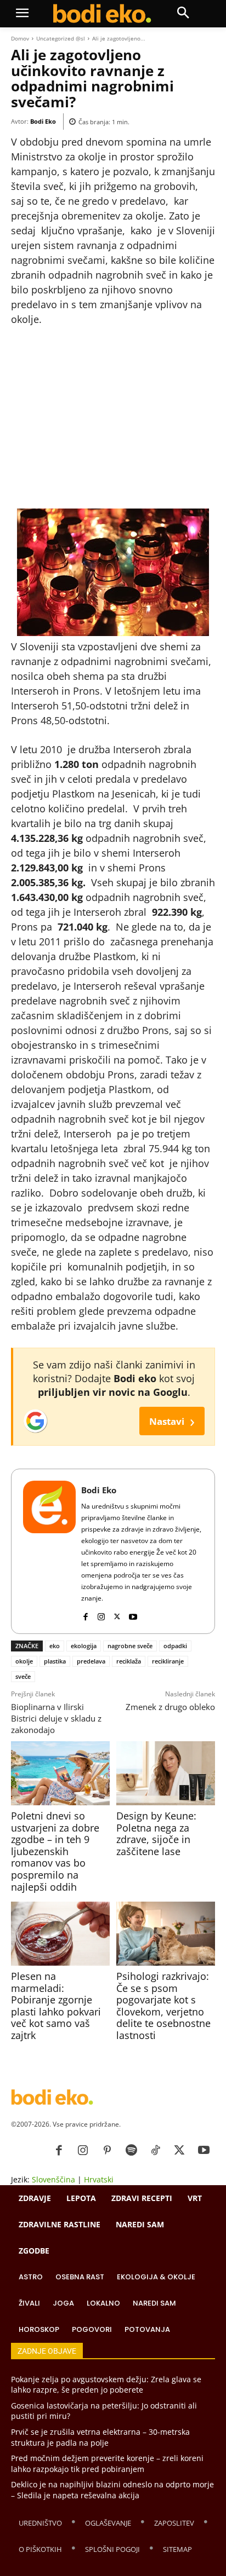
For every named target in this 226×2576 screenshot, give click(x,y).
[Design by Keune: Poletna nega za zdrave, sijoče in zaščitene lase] (166, 1773)
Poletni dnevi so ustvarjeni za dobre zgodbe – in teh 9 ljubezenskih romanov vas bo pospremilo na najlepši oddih (55, 1851)
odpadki (175, 1646)
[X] (117, 1614)
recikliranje (168, 1661)
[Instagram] (101, 1614)
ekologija (84, 1646)
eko (55, 1646)
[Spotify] (131, 2151)
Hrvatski (99, 2179)
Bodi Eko (43, 121)
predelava (91, 1661)
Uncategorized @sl (61, 38)
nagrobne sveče (130, 1646)
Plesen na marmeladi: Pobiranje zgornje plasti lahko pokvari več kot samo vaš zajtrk (56, 2006)
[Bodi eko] (102, 14)
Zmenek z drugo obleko (170, 1707)
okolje (24, 1661)
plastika (55, 1661)
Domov (20, 38)
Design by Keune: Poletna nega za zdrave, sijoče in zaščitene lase (156, 1833)
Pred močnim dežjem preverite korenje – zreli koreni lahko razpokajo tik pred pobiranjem (107, 2464)
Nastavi (172, 1421)
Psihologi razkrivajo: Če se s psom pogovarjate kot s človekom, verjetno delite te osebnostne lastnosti (163, 2006)
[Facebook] (85, 1614)
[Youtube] (133, 1614)
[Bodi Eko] (49, 1551)
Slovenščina (53, 2179)
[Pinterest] (107, 2151)
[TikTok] (155, 2151)
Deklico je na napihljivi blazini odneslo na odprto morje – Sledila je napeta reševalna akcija (112, 2490)
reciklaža (129, 1661)
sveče (23, 1676)
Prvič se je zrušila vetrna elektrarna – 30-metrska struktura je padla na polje (100, 2437)
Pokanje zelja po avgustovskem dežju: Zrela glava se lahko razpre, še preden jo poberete (106, 2385)
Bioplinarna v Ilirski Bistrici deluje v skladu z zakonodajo (56, 1718)
